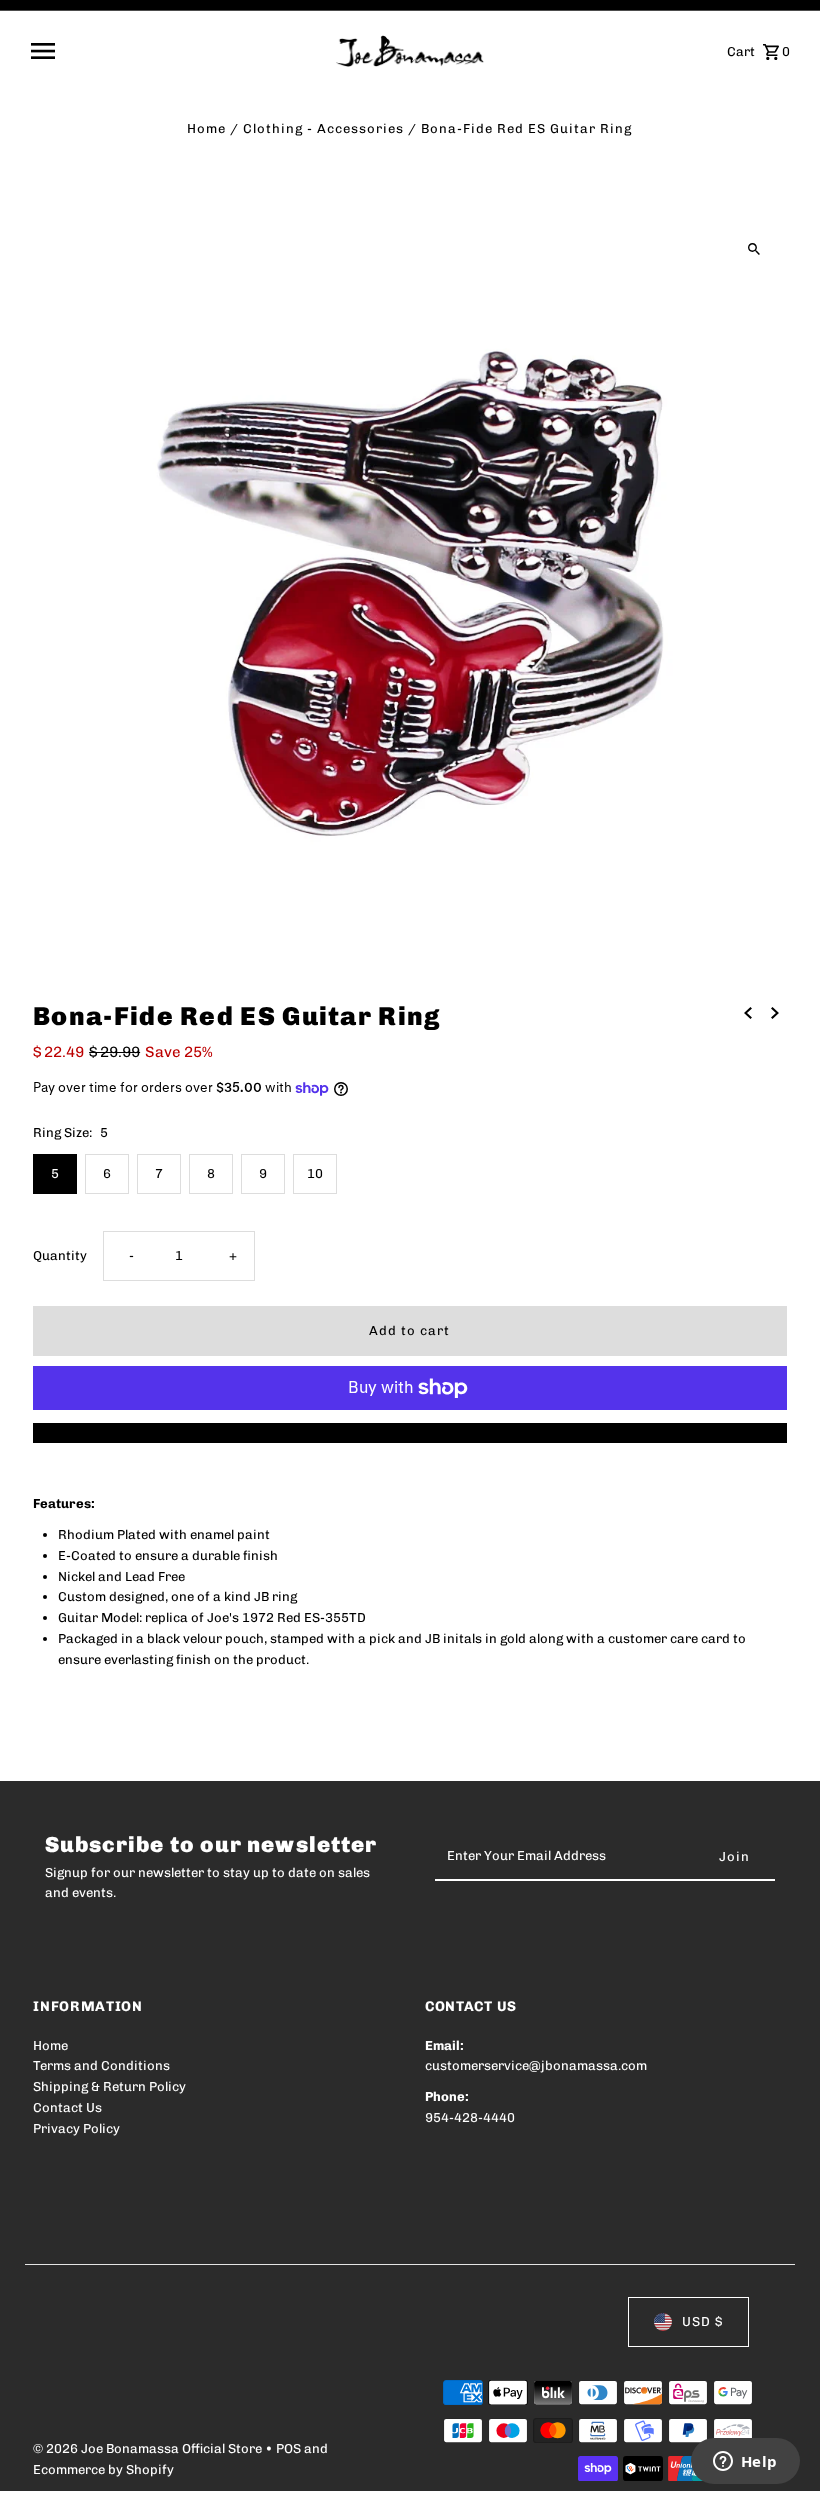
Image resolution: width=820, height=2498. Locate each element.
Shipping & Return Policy (109, 2086)
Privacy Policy (76, 2128)
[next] (775, 1013)
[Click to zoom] (754, 249)
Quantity (60, 1255)
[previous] (748, 1013)
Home (206, 128)
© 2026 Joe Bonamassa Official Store (149, 2448)
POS (288, 2448)
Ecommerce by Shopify (103, 2469)
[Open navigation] (176, 51)
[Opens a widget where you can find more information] (745, 2463)
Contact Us (67, 2107)
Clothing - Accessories (323, 128)
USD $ (702, 2321)
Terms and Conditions (101, 2065)
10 (315, 1173)
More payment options (409, 1432)
